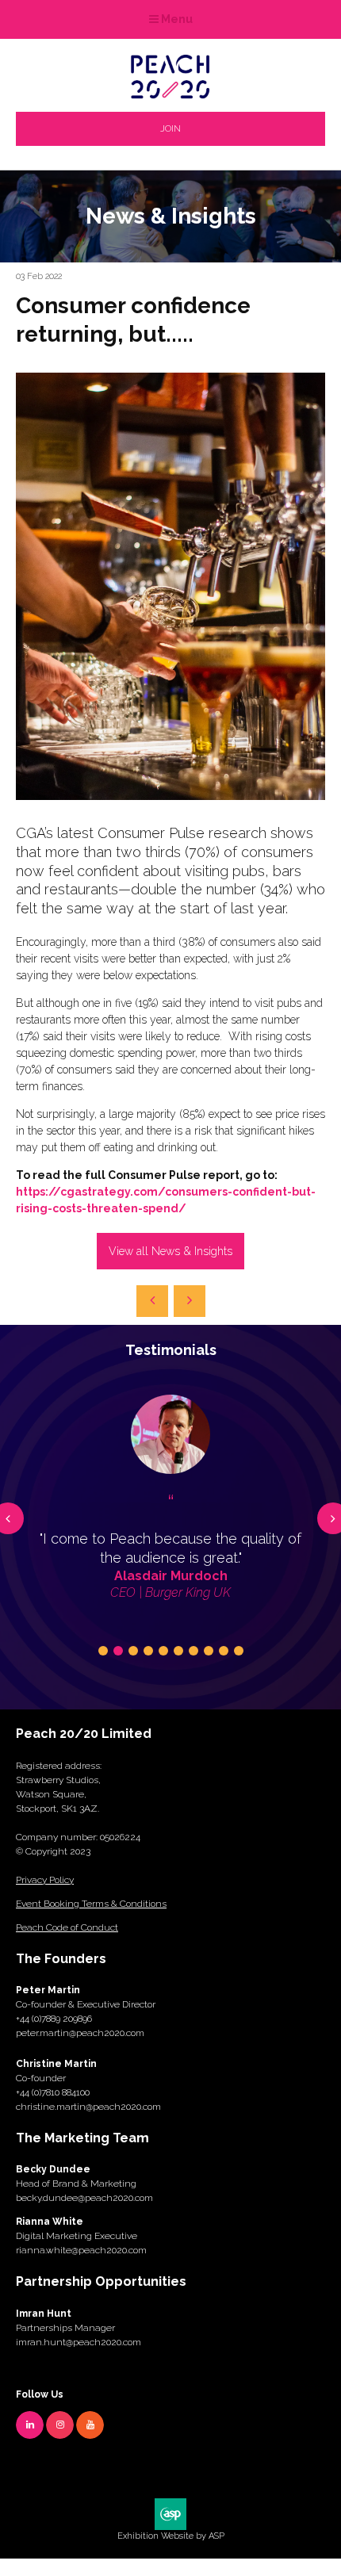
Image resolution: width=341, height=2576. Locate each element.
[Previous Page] (152, 1301)
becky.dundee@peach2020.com (84, 2198)
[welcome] (170, 94)
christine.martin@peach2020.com (88, 2107)
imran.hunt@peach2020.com (79, 2342)
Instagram (60, 2425)
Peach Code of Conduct (67, 1927)
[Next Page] (190, 1301)
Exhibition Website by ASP (171, 2536)
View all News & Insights (170, 1251)
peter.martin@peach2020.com (80, 2033)
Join (170, 128)
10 (239, 1651)
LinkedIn (30, 2425)
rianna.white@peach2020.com (81, 2250)
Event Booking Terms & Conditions (91, 1904)
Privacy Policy (45, 1880)
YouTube (90, 2425)
